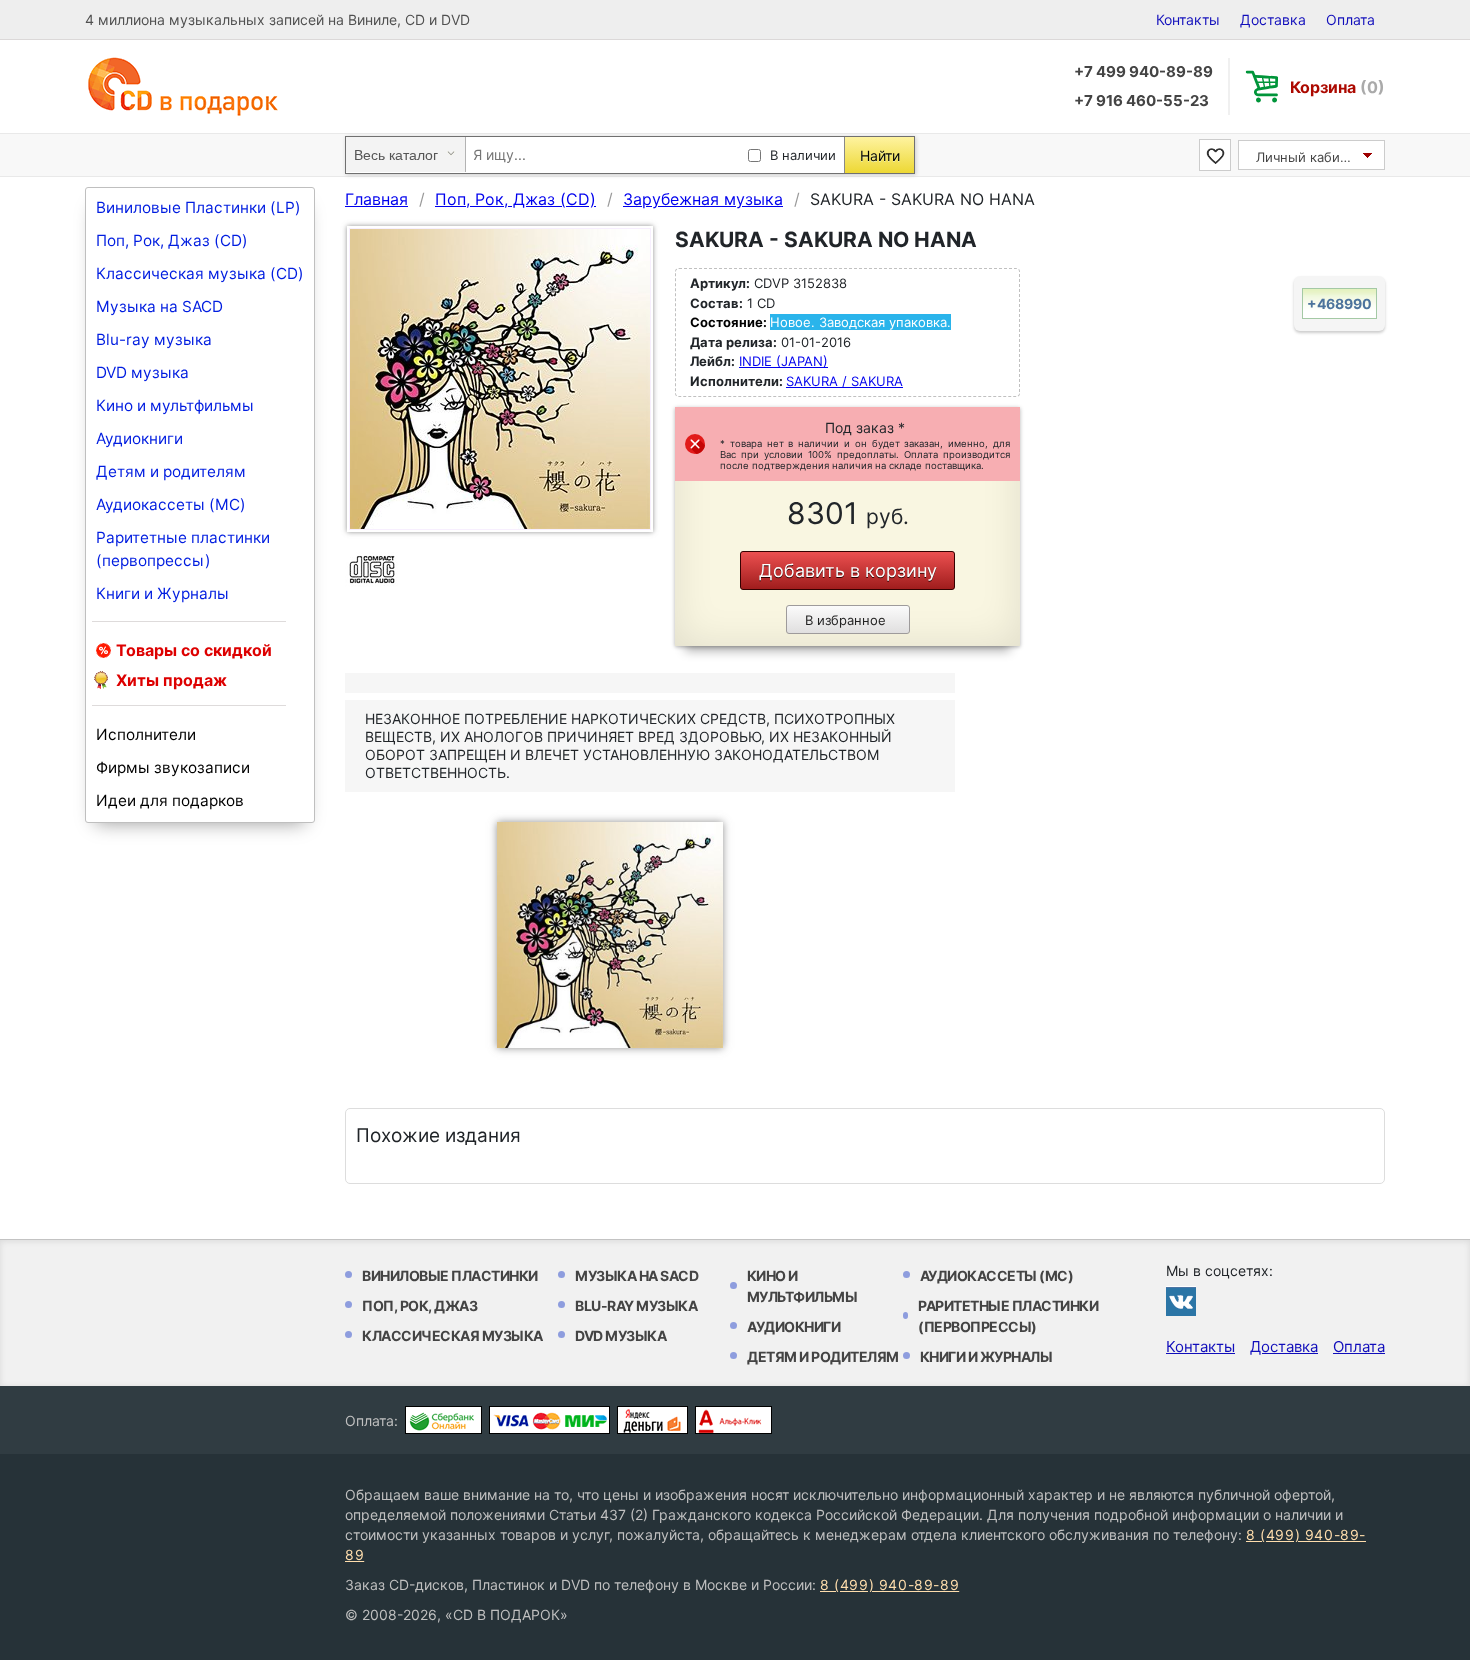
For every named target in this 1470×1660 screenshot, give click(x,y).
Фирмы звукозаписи (173, 767)
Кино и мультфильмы (175, 405)
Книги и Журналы (162, 593)
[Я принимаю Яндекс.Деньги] (652, 1420)
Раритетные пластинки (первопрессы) (183, 549)
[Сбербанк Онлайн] (443, 1420)
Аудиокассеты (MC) (171, 504)
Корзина (1337, 87)
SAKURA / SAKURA (844, 381)
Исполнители (146, 734)
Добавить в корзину (848, 570)
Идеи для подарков (170, 800)
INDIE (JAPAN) (783, 361)
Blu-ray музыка (154, 339)
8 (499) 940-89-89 (889, 1584)
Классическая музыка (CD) (200, 273)
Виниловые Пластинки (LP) (198, 207)
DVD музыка (142, 372)
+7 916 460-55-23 (1141, 100)
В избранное (845, 620)
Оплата (1350, 19)
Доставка (1273, 19)
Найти (880, 155)
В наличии (803, 155)
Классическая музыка (452, 1335)
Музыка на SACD (159, 306)
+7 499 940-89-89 (1143, 71)
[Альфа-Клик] (733, 1420)
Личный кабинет (1309, 157)
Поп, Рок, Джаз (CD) (172, 240)
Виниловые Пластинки (450, 1275)
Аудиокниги (139, 438)
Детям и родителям (171, 471)
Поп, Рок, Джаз (419, 1305)
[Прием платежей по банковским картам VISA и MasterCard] (549, 1420)
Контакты (1188, 19)
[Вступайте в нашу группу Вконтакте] (1181, 1301)
